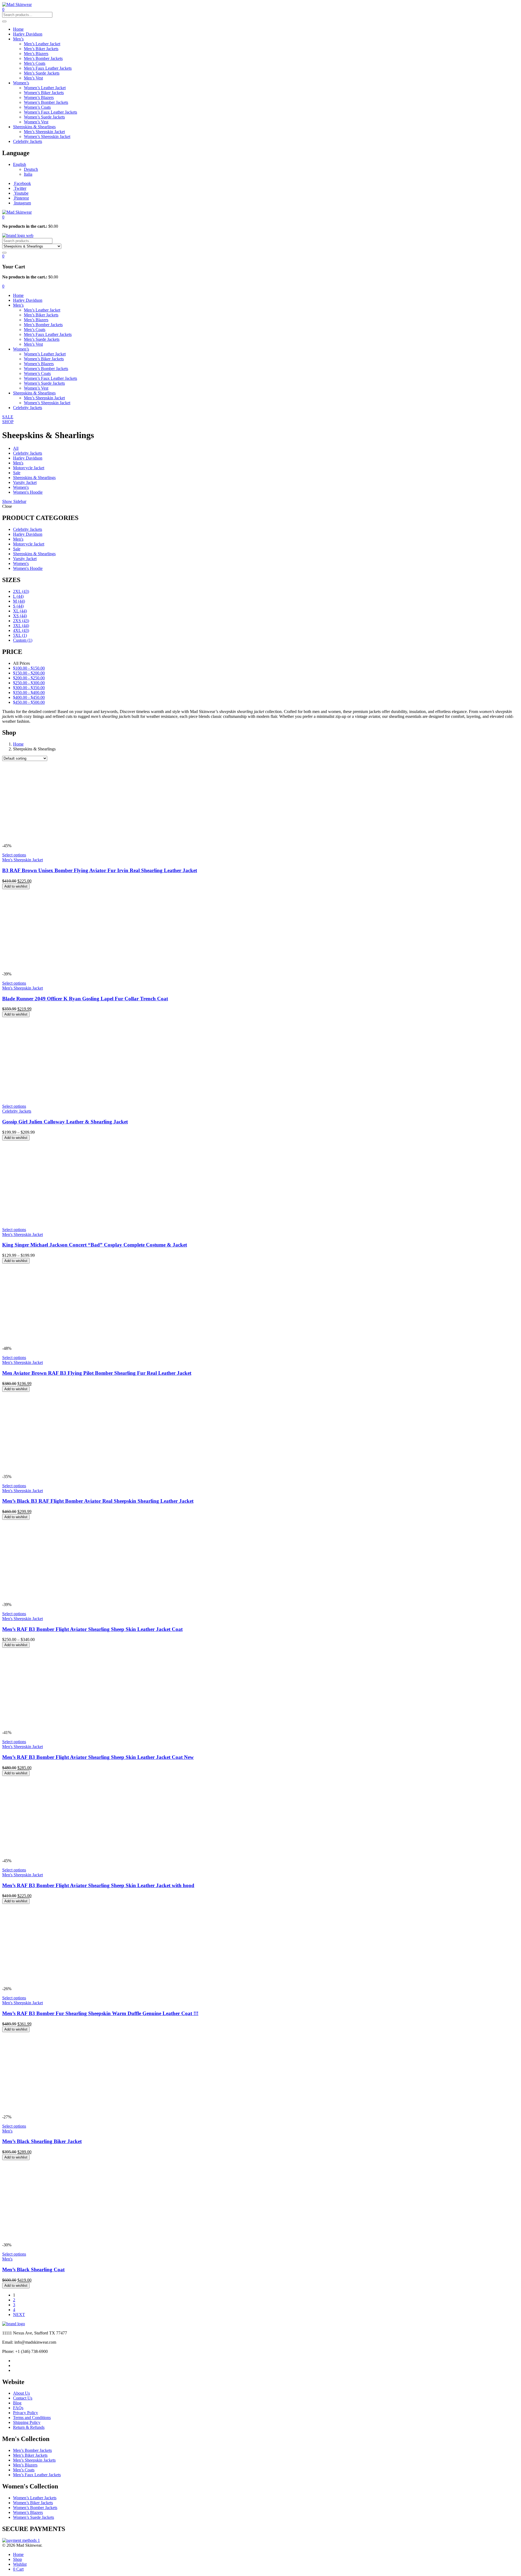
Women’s (21, 83)
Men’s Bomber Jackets (43, 58)
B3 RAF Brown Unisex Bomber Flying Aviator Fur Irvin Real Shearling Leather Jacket (100, 870)
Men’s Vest (33, 78)
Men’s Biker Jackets (41, 49)
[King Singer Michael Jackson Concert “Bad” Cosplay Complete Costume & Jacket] (84, 1220)
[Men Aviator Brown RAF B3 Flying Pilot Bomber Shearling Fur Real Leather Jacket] (84, 1343)
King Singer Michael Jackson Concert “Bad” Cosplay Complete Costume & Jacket (95, 1245)
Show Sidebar (14, 501)
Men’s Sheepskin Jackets (34, 2460)
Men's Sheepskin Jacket (23, 860)
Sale (17, 473)
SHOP (8, 422)
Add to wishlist (16, 886)
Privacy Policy (26, 2413)
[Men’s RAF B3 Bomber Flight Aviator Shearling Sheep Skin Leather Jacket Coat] (84, 1600)
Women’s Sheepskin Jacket (47, 136)
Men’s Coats (35, 63)
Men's (18, 463)
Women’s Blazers (39, 97)
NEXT (19, 2315)
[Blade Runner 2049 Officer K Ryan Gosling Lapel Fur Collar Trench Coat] (84, 969)
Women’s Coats (37, 107)
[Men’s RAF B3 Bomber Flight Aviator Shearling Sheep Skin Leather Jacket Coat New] (84, 1728)
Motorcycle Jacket (29, 468)
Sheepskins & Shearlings (34, 127)
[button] (3, 217)
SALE (8, 417)
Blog (17, 2403)
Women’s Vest (36, 122)
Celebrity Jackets (28, 141)
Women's (21, 487)
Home (18, 29)
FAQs (18, 2408)
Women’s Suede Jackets (44, 117)
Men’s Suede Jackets (42, 73)
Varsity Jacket (25, 482)
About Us (21, 2393)
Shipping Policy (27, 2422)
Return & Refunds (29, 2427)
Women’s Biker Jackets (44, 93)
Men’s (18, 39)
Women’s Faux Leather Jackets (50, 112)
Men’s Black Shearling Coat (33, 2270)
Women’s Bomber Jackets (46, 102)
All (16, 448)
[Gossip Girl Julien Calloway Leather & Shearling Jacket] (84, 1097)
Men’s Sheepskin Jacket (44, 132)
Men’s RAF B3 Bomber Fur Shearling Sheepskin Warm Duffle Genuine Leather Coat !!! (100, 2013)
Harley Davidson (28, 34)
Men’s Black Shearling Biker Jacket (42, 2141)
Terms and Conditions (32, 2418)
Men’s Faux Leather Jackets (48, 68)
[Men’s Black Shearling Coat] (84, 2240)
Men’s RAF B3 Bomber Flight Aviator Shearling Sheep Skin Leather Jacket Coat (92, 1629)
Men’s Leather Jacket (42, 44)
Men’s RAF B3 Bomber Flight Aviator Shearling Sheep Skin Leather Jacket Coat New (98, 1757)
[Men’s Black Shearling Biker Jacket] (84, 2112)
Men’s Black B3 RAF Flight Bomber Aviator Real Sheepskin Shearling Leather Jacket (98, 1501)
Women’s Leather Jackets (35, 2498)
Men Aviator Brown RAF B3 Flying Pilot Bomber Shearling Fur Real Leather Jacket (97, 1373)
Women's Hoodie (28, 492)
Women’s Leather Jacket (45, 88)
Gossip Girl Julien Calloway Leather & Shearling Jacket (65, 1122)
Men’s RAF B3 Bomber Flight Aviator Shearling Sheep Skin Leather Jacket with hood (98, 1885)
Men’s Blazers (36, 54)
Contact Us (23, 2398)
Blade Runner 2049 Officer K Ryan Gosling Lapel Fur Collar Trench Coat (85, 999)
